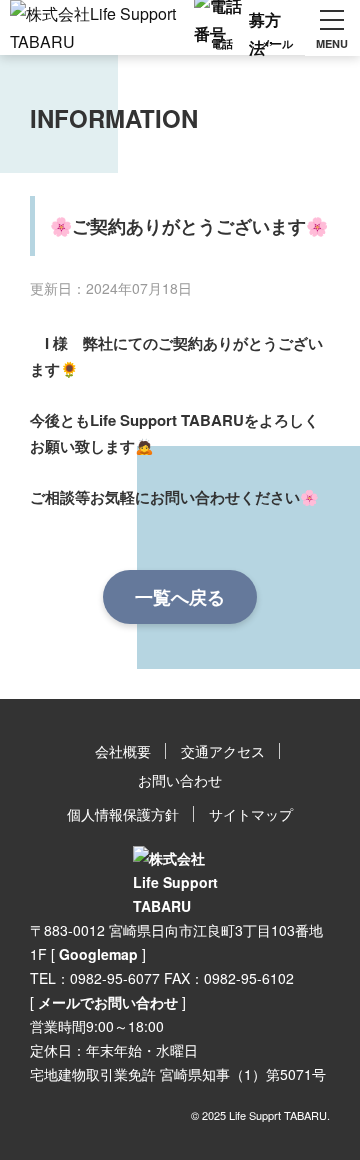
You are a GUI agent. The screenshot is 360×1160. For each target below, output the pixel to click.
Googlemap (98, 954)
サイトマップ (251, 814)
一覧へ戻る (180, 597)
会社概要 (123, 751)
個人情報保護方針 (123, 814)
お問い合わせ (180, 780)
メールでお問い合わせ (108, 1002)
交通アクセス (223, 751)
